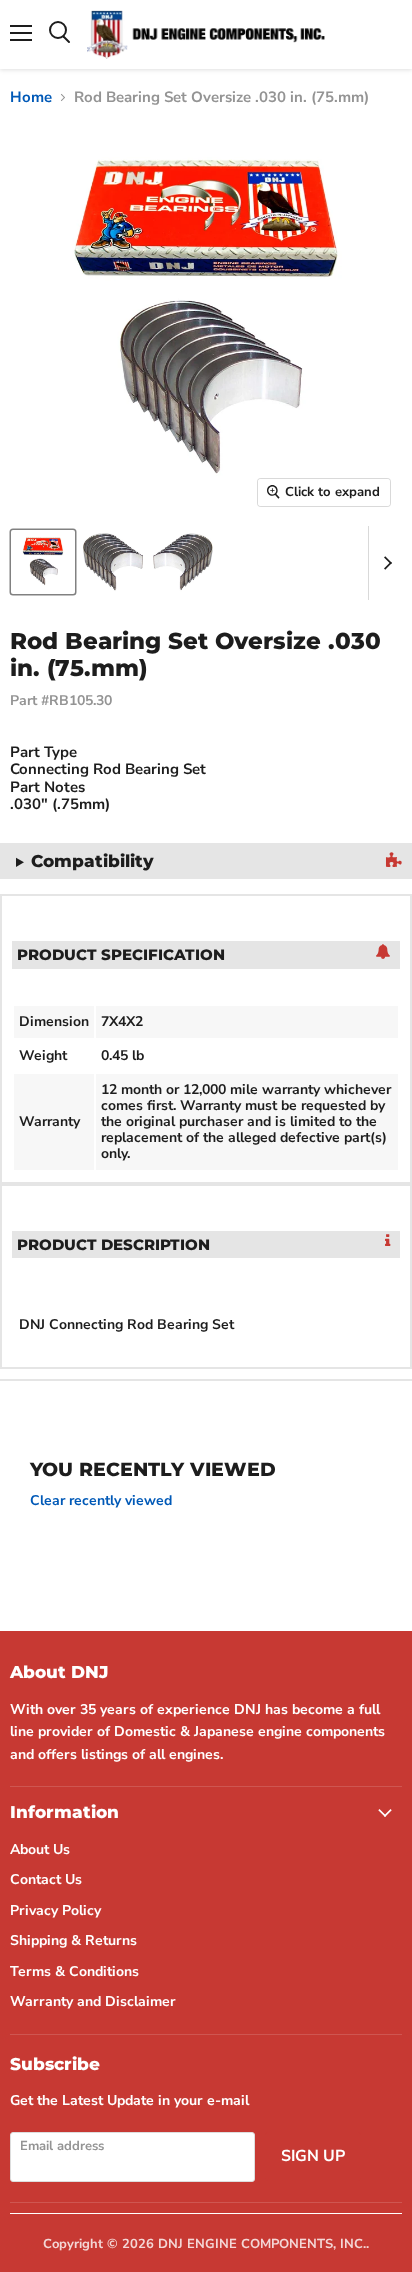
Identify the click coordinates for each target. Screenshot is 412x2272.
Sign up (313, 2156)
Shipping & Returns (73, 1940)
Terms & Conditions (74, 1971)
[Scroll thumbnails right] (384, 563)
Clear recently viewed (101, 1501)
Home (31, 97)
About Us (40, 1849)
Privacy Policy (55, 1910)
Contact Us (46, 1879)
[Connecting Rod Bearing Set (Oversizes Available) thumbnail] (43, 562)
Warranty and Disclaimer (93, 2001)
